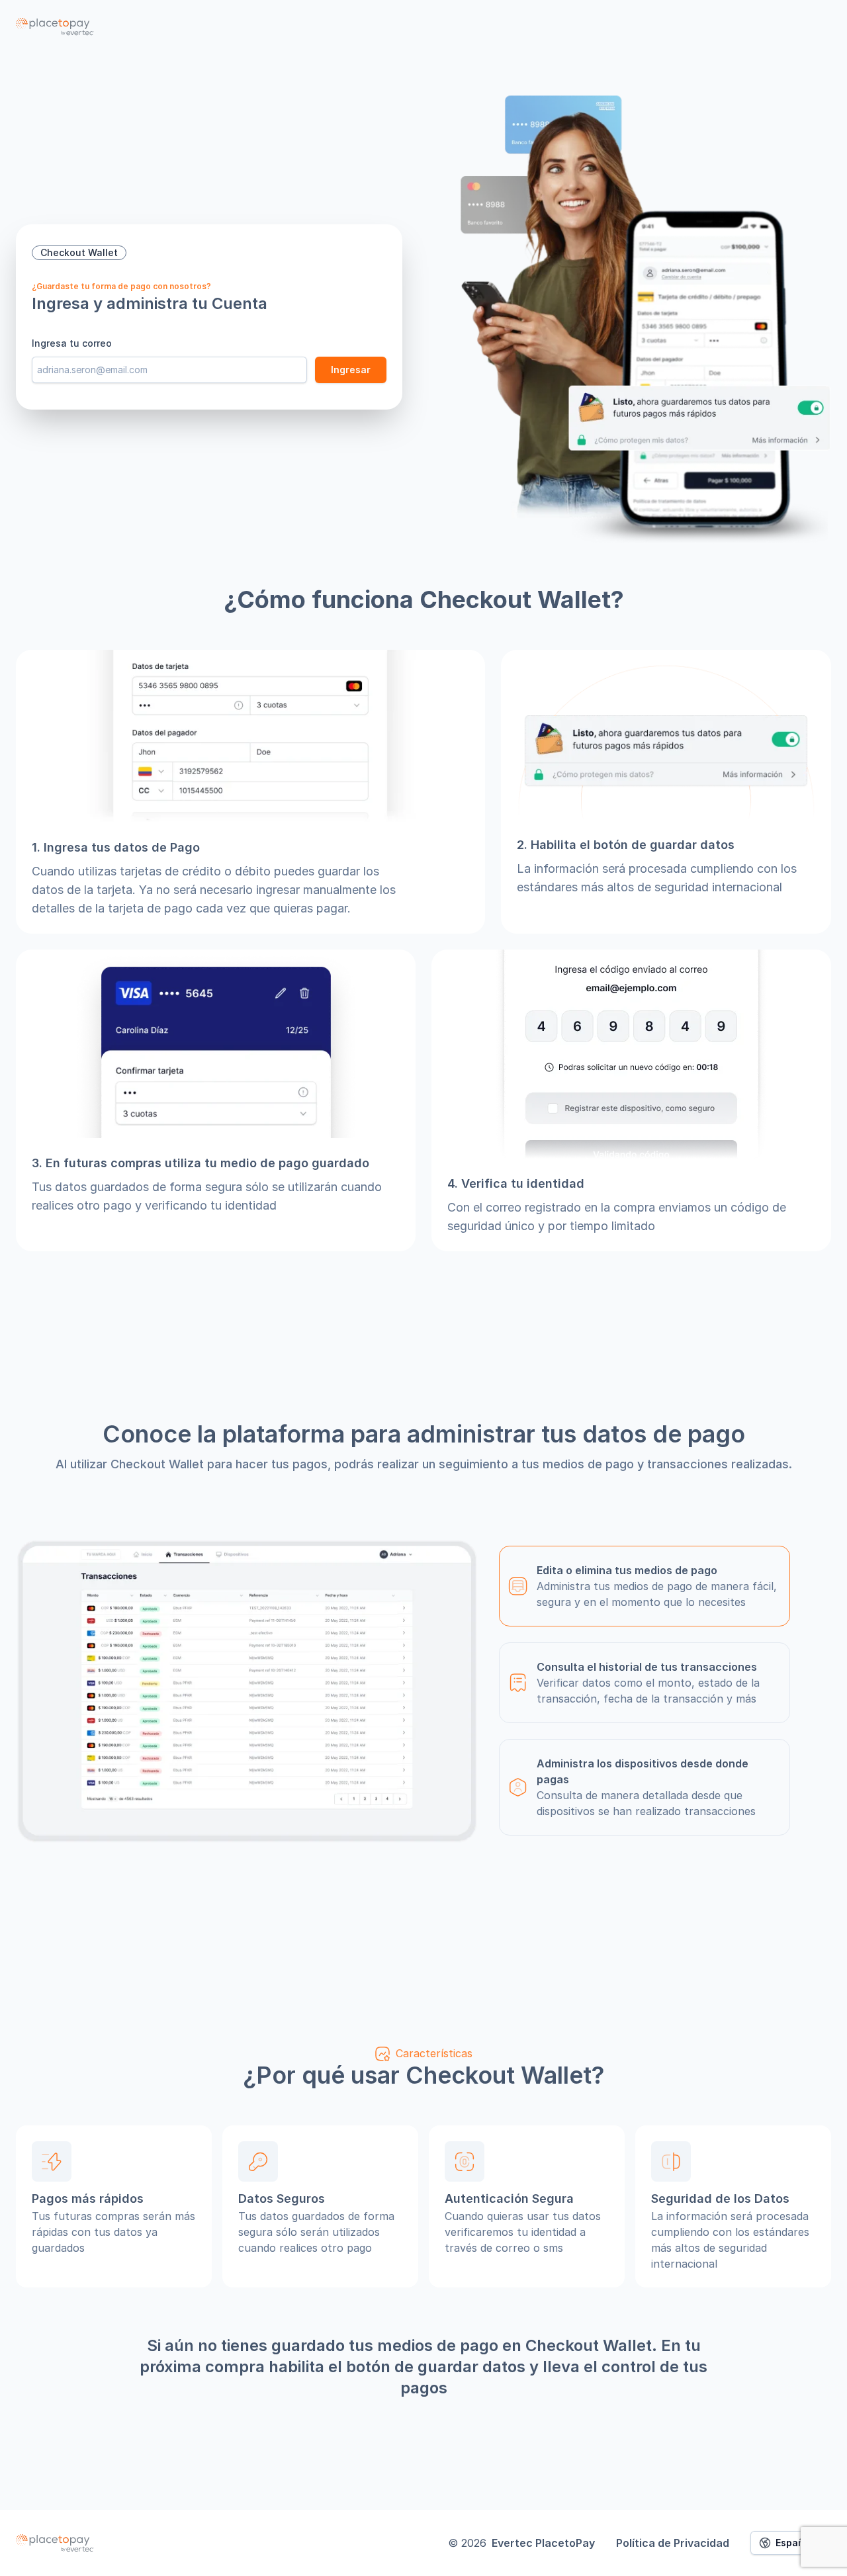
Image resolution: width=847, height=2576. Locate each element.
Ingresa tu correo (72, 343)
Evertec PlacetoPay (543, 2543)
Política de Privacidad (673, 2543)
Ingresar (351, 370)
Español (794, 2543)
